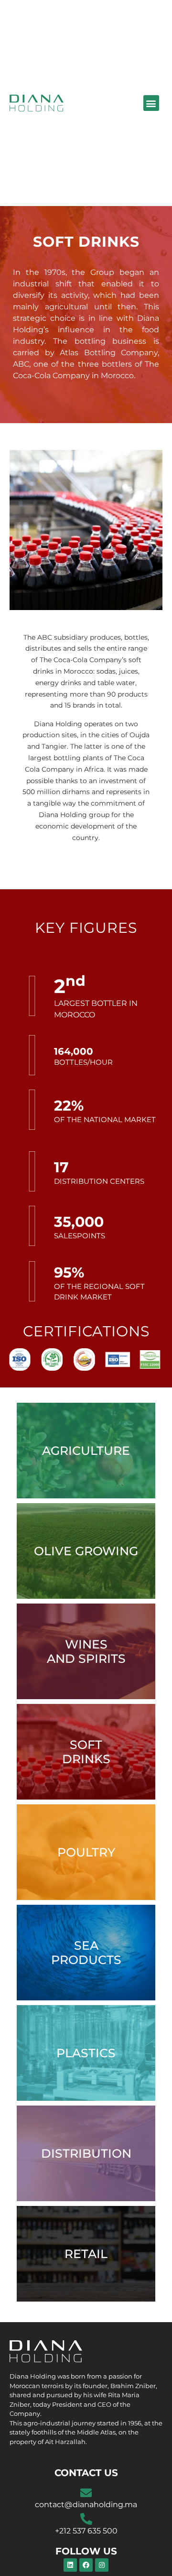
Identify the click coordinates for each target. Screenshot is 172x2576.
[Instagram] (102, 2565)
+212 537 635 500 (86, 2531)
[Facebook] (86, 2565)
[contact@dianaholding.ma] (86, 2493)
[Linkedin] (70, 2565)
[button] (151, 103)
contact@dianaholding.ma (86, 2505)
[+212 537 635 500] (86, 2519)
